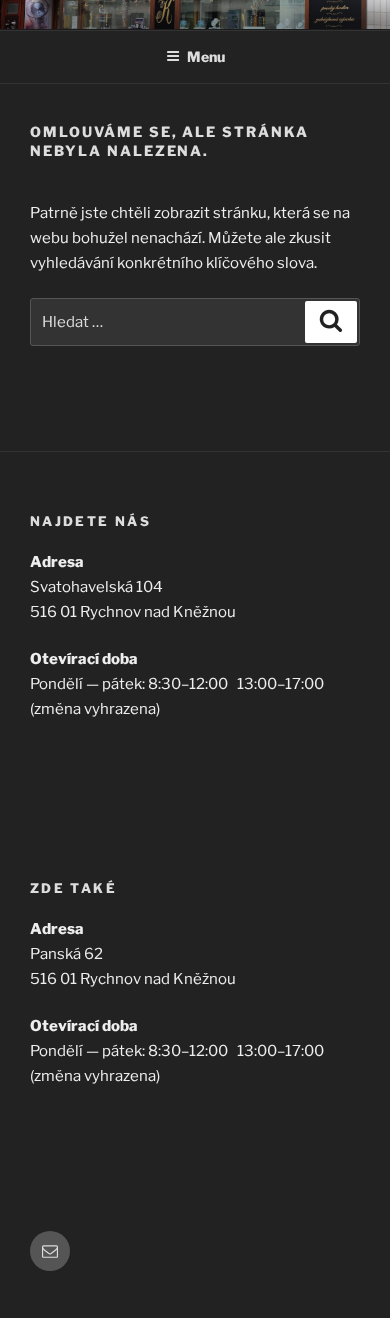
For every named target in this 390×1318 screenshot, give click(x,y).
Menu (206, 56)
